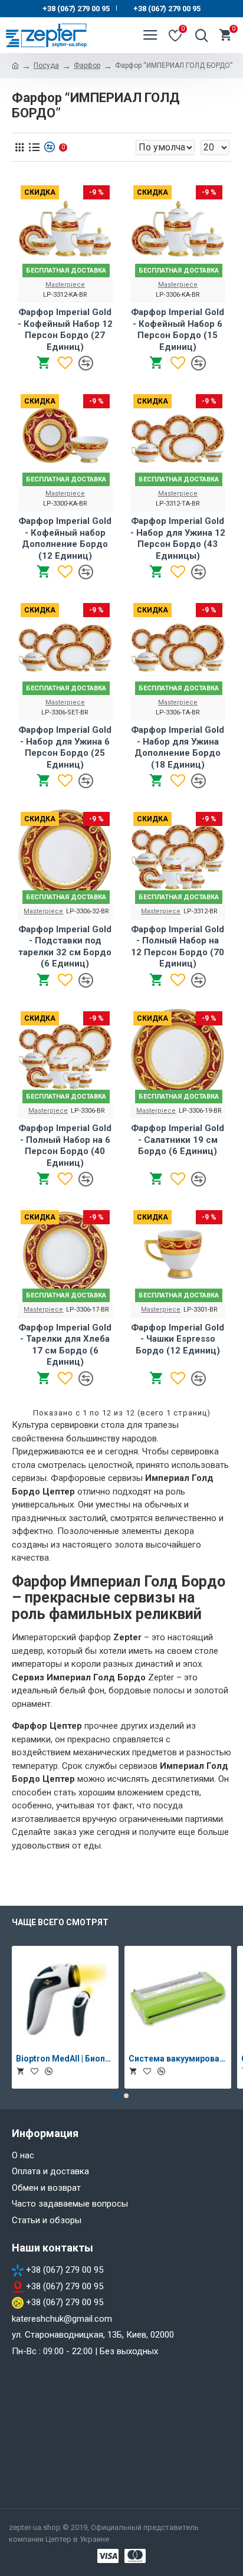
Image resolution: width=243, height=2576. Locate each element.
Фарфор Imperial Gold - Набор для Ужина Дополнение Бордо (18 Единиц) (178, 747)
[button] (117, 2096)
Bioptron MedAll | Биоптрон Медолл (65, 2059)
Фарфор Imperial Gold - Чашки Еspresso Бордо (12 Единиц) (178, 1339)
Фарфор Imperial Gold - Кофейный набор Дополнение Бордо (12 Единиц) (65, 538)
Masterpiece (65, 285)
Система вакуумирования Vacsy (178, 2059)
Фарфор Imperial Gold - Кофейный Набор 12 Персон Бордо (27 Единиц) (65, 330)
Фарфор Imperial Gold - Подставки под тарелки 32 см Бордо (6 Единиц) (65, 947)
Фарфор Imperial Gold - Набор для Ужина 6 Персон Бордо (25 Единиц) (65, 747)
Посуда (46, 65)
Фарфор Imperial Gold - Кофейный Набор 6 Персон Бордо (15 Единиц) (178, 330)
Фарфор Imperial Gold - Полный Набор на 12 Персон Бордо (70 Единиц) (178, 947)
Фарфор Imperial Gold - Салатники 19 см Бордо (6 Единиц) (178, 1140)
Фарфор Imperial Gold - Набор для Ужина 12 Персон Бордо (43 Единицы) (178, 538)
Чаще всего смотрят (60, 1922)
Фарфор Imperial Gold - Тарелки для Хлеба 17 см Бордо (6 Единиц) (65, 1345)
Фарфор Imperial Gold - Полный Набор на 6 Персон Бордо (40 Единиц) (65, 1146)
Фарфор (87, 65)
